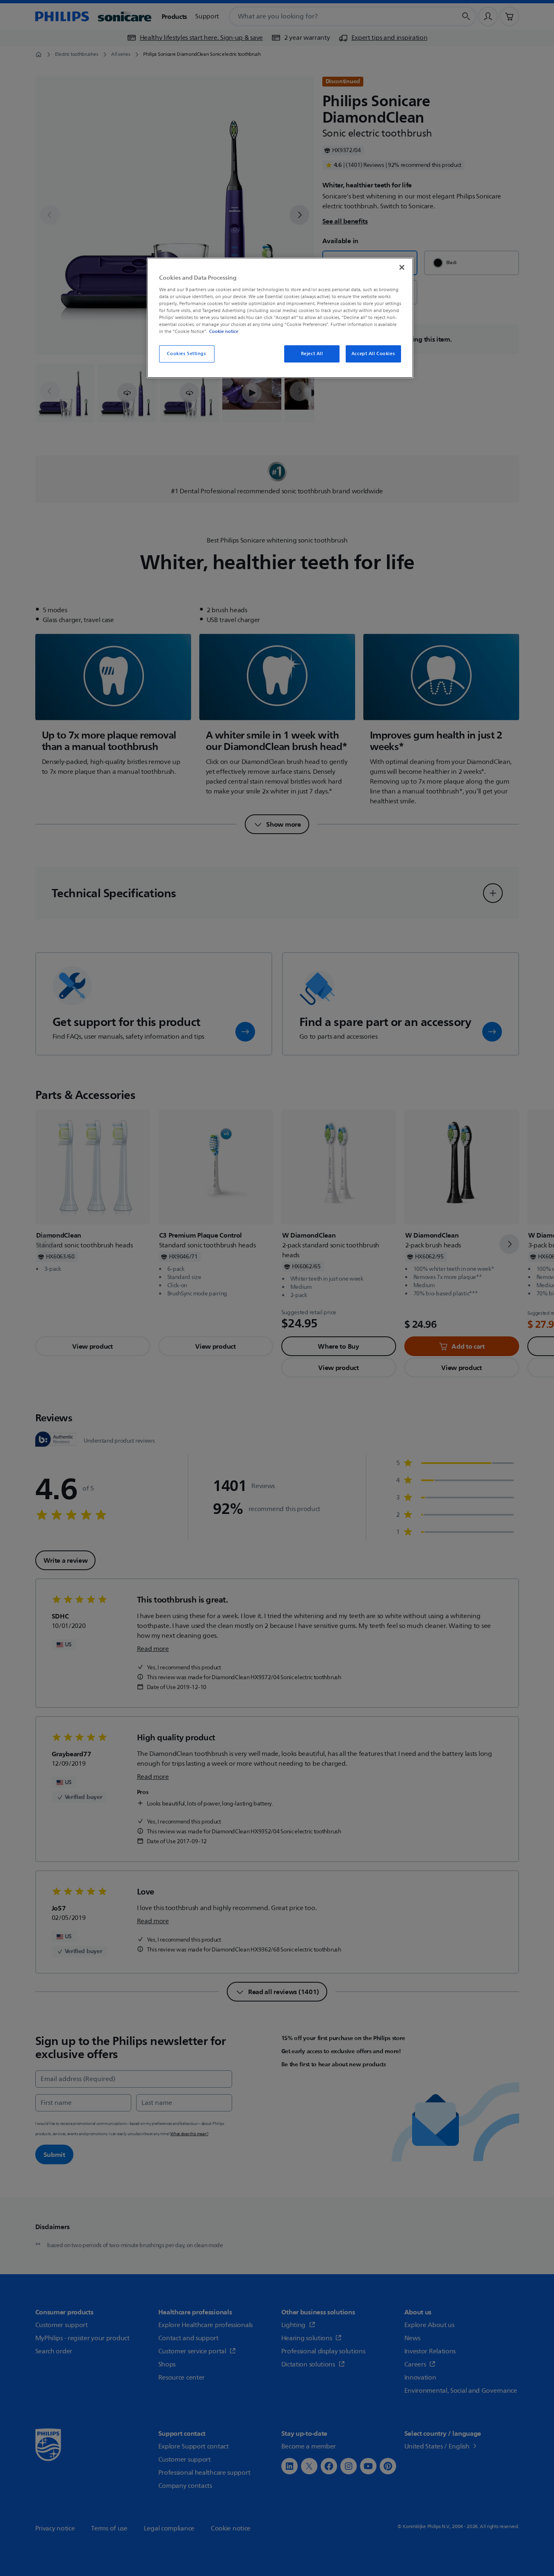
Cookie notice (224, 331)
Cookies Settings (186, 354)
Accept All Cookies (373, 354)
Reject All (312, 354)
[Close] (402, 267)
